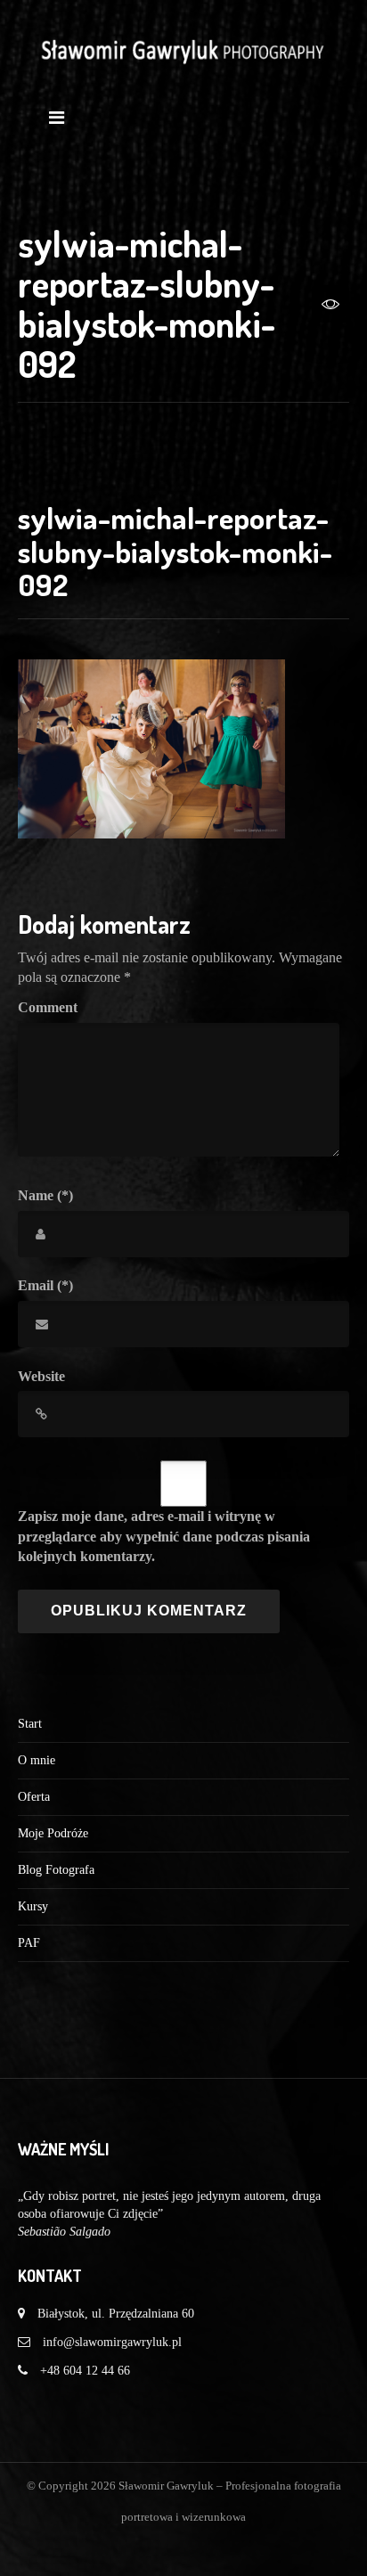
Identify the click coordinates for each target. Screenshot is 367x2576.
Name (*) (45, 1195)
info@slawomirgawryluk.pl (112, 2342)
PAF (29, 1943)
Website (41, 1376)
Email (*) (45, 1285)
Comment (48, 1007)
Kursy (33, 1906)
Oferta (34, 1797)
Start (30, 1724)
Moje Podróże (53, 1833)
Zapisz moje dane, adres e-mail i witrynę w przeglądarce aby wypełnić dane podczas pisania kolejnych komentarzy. (164, 1537)
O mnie (37, 1760)
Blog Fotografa (56, 1870)
